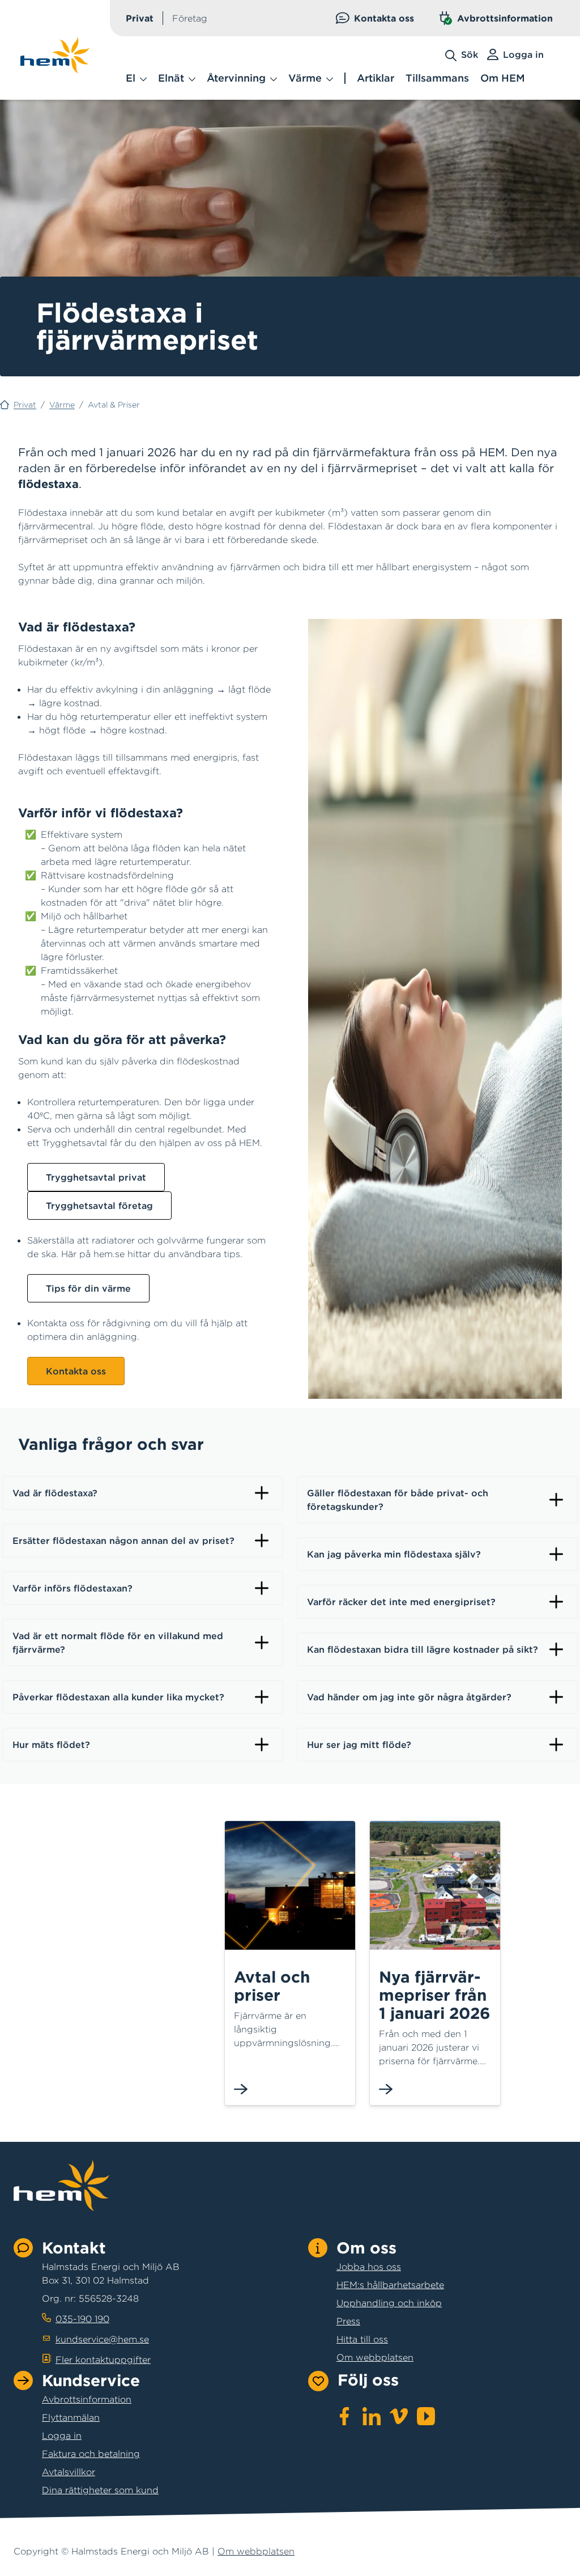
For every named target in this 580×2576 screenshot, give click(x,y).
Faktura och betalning (91, 2454)
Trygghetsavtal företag (99, 1206)
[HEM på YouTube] (426, 2416)
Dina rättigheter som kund (100, 2490)
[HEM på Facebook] (344, 2416)
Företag (190, 18)
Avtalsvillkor (69, 2472)
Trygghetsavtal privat (96, 1177)
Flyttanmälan (71, 2417)
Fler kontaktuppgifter (103, 2359)
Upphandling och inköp (389, 2303)
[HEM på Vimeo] (399, 2416)
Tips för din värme (88, 1288)
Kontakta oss (384, 18)
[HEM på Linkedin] (372, 2416)
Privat (140, 18)
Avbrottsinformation (505, 18)
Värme (62, 405)
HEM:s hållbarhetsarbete (390, 2285)
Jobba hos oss (369, 2267)
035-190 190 (82, 2319)
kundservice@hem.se (102, 2339)
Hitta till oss (362, 2339)
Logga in (62, 2435)
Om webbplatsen (375, 2357)
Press (348, 2321)
